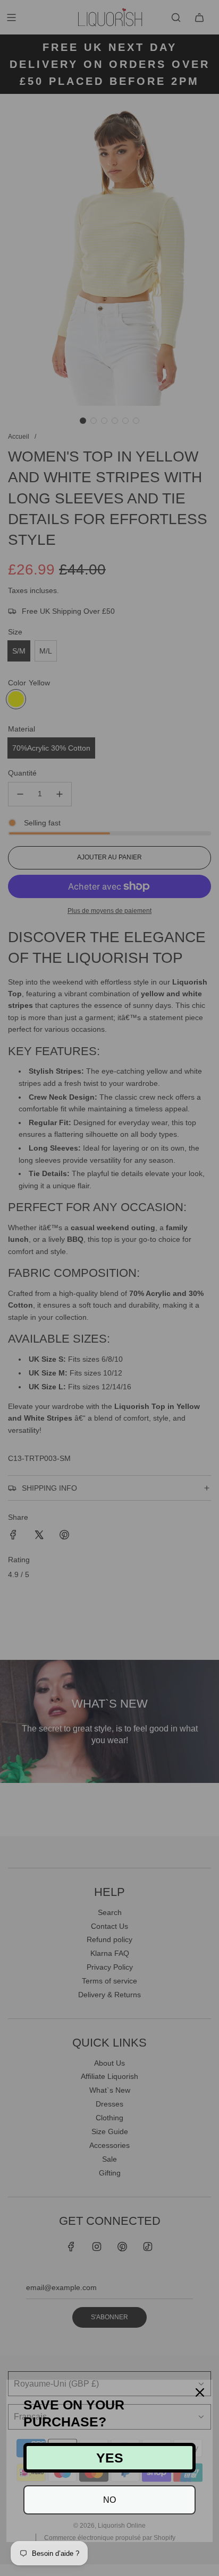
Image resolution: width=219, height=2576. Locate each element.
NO (109, 2500)
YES (110, 2458)
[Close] (200, 2392)
